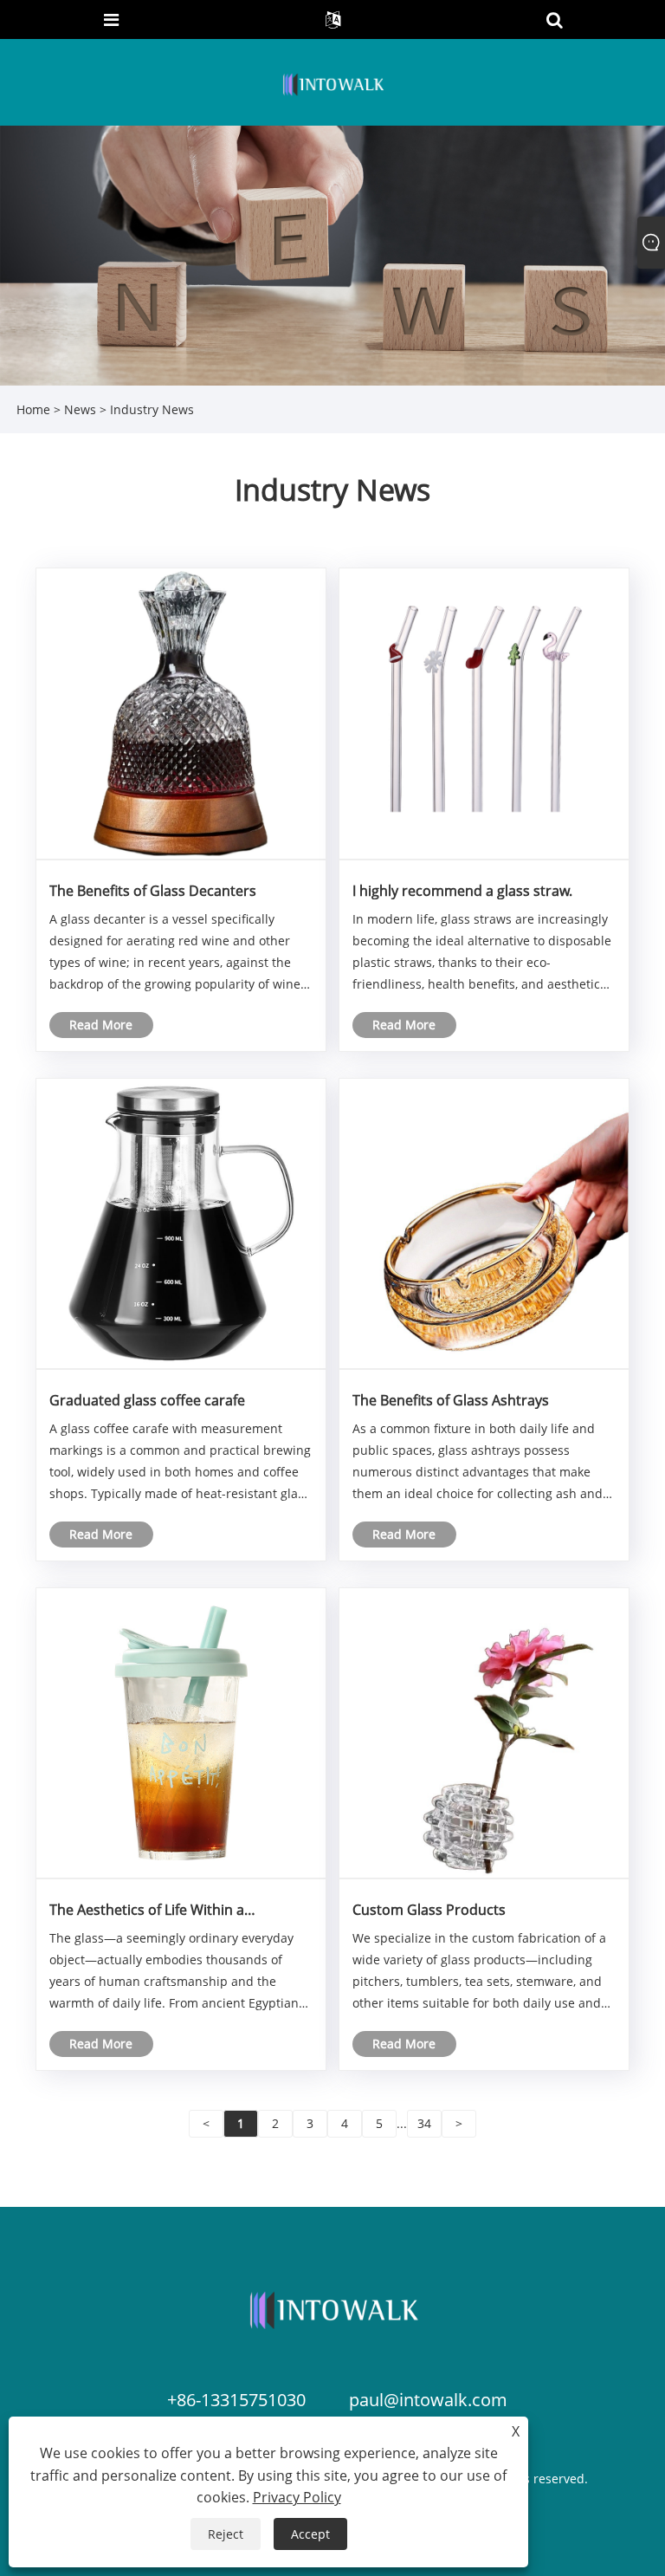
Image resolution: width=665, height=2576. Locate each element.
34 (424, 2123)
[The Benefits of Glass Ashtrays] (484, 1222)
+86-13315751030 (236, 2400)
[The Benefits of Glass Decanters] (181, 713)
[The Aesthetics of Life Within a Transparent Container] (181, 1732)
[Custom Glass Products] (484, 1732)
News (80, 409)
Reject (226, 2534)
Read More (101, 1025)
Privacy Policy (297, 2497)
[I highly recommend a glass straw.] (484, 713)
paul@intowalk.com (428, 2400)
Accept (310, 2534)
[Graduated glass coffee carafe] (181, 1222)
